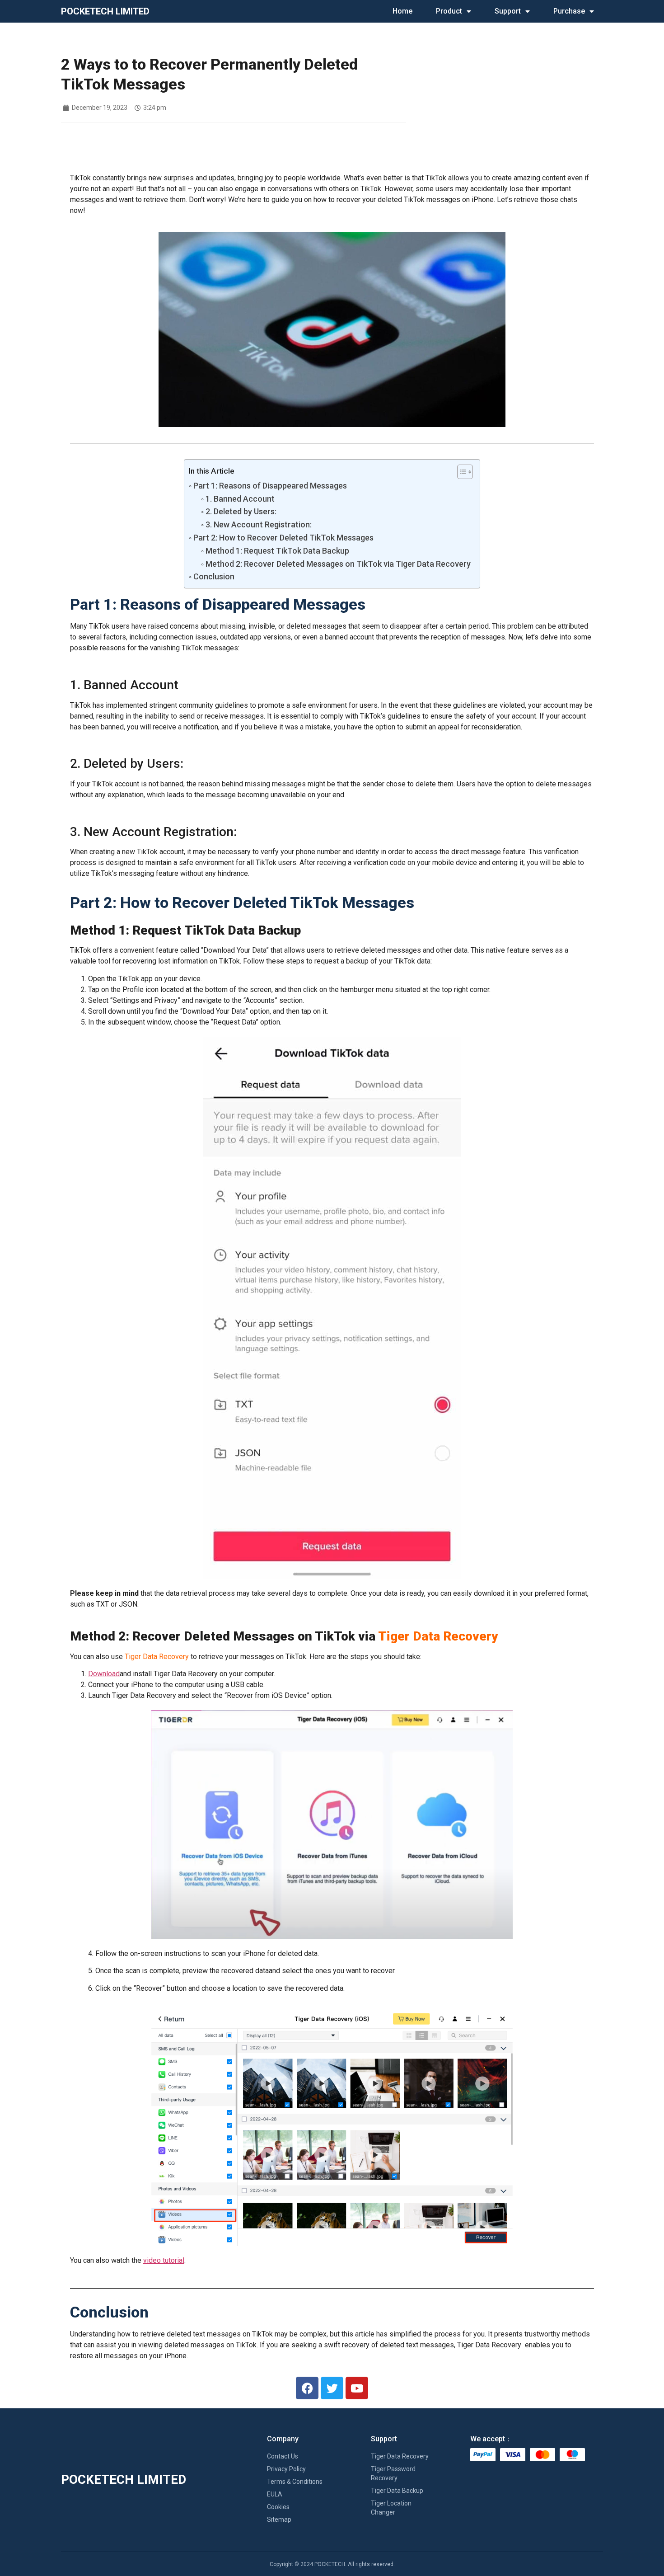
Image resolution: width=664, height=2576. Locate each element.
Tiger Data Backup (397, 2491)
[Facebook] (307, 2388)
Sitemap (279, 2520)
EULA (275, 2494)
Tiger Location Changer (391, 2508)
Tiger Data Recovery (400, 2456)
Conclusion (214, 576)
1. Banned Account (240, 499)
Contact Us (283, 2456)
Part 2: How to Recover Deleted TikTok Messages (283, 538)
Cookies (278, 2507)
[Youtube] (357, 2388)
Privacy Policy (286, 2469)
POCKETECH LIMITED (105, 11)
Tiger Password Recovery (393, 2473)
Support (508, 11)
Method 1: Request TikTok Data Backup (277, 551)
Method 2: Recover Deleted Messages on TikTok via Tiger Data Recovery (338, 564)
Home (402, 11)
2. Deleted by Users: (241, 511)
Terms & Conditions (295, 2482)
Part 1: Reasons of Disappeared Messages (270, 486)
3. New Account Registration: (259, 524)
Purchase (569, 11)
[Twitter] (332, 2388)
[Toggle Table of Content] (461, 472)
